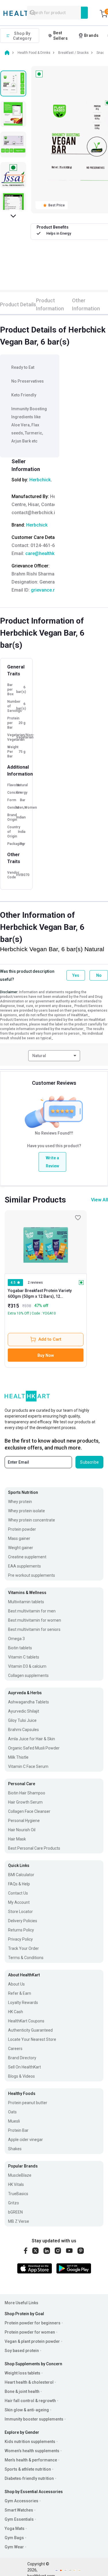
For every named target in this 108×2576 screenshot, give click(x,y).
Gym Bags (14, 2538)
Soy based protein (22, 2351)
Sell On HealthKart (24, 2067)
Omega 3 (16, 1639)
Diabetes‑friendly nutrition (29, 2478)
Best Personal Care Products (34, 1848)
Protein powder (22, 1529)
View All (100, 1200)
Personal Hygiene (24, 1821)
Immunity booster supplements (34, 2419)
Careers (15, 2049)
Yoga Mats (15, 2528)
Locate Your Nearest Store (32, 2039)
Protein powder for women (30, 2332)
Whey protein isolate (26, 1511)
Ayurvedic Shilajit (24, 1711)
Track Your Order (23, 1948)
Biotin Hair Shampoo (27, 1793)
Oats (12, 2112)
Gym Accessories (21, 2501)
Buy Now (46, 1355)
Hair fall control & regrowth (30, 2401)
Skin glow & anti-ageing (27, 2410)
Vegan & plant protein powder (32, 2341)
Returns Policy (21, 1930)
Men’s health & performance (31, 2460)
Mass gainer (19, 1538)
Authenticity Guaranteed (30, 2030)
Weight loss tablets (22, 2373)
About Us (16, 1984)
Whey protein (20, 1502)
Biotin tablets (20, 1648)
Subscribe (89, 1462)
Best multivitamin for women (35, 1620)
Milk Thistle (18, 1757)
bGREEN (15, 2212)
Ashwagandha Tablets (29, 1702)
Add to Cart (50, 1339)
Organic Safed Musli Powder (34, 1748)
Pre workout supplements (32, 1575)
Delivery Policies (23, 1921)
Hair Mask (17, 1839)
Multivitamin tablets (26, 1602)
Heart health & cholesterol (29, 2382)
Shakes (15, 2149)
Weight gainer (21, 1548)
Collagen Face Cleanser (29, 1811)
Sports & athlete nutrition (28, 2469)
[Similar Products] (46, 1242)
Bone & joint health (22, 2391)
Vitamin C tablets (24, 1657)
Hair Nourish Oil (22, 1830)
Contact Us (18, 1893)
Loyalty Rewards (23, 2003)
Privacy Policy (20, 1939)
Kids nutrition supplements (30, 2442)
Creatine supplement (27, 1557)
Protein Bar (18, 2130)
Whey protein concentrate (32, 1520)
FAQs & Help (19, 1884)
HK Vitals (16, 2184)
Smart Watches (19, 2510)
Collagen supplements (28, 1675)
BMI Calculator (21, 1875)
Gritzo (14, 2203)
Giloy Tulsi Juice (22, 1720)
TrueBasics (18, 2194)
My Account (19, 1902)
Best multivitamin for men (32, 1611)
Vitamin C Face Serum (28, 1766)
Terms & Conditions (26, 1958)
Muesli (14, 2121)
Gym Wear (14, 2547)
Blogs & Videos (21, 2076)
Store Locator (20, 1912)
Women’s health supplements (32, 2451)
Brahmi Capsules (23, 1730)
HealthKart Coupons (26, 2021)
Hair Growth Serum (25, 1802)
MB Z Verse (19, 2221)
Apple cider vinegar (25, 2140)
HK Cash (16, 2012)
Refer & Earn (20, 1993)
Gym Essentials (19, 2519)
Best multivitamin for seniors (34, 1629)
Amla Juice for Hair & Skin (32, 1739)
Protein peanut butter (28, 2103)
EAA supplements (24, 1566)
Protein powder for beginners (33, 2323)
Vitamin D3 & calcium (27, 1666)
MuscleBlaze (20, 2175)
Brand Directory (22, 2058)
